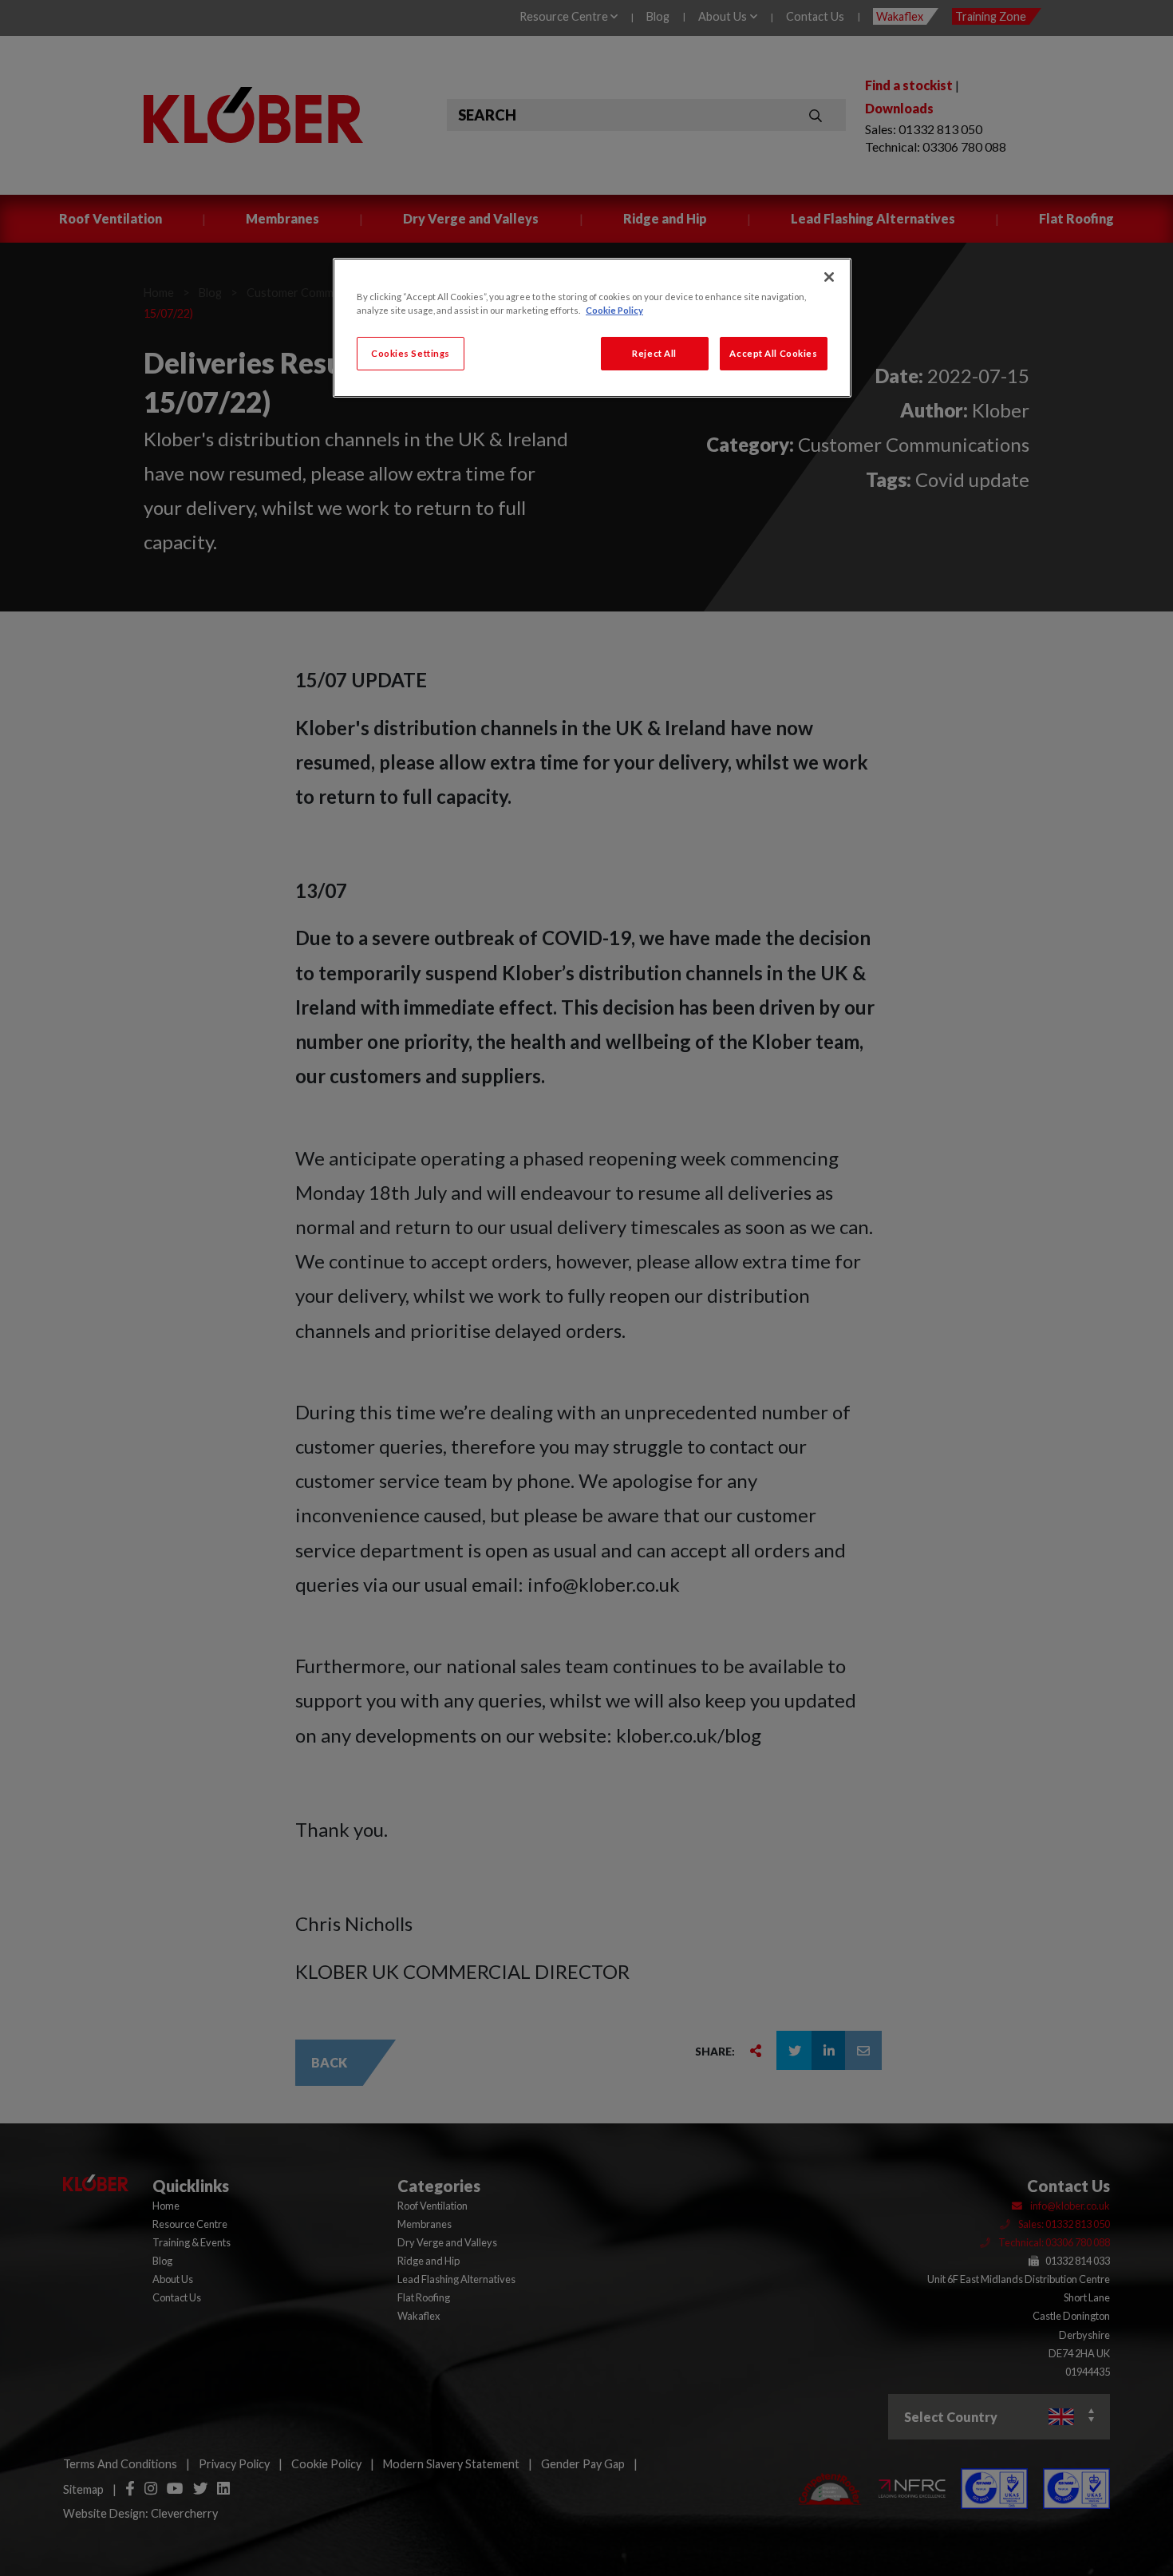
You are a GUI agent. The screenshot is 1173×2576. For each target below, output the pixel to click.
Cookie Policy (614, 310)
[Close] (829, 277)
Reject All (654, 353)
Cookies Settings (411, 353)
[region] (592, 328)
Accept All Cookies (773, 353)
